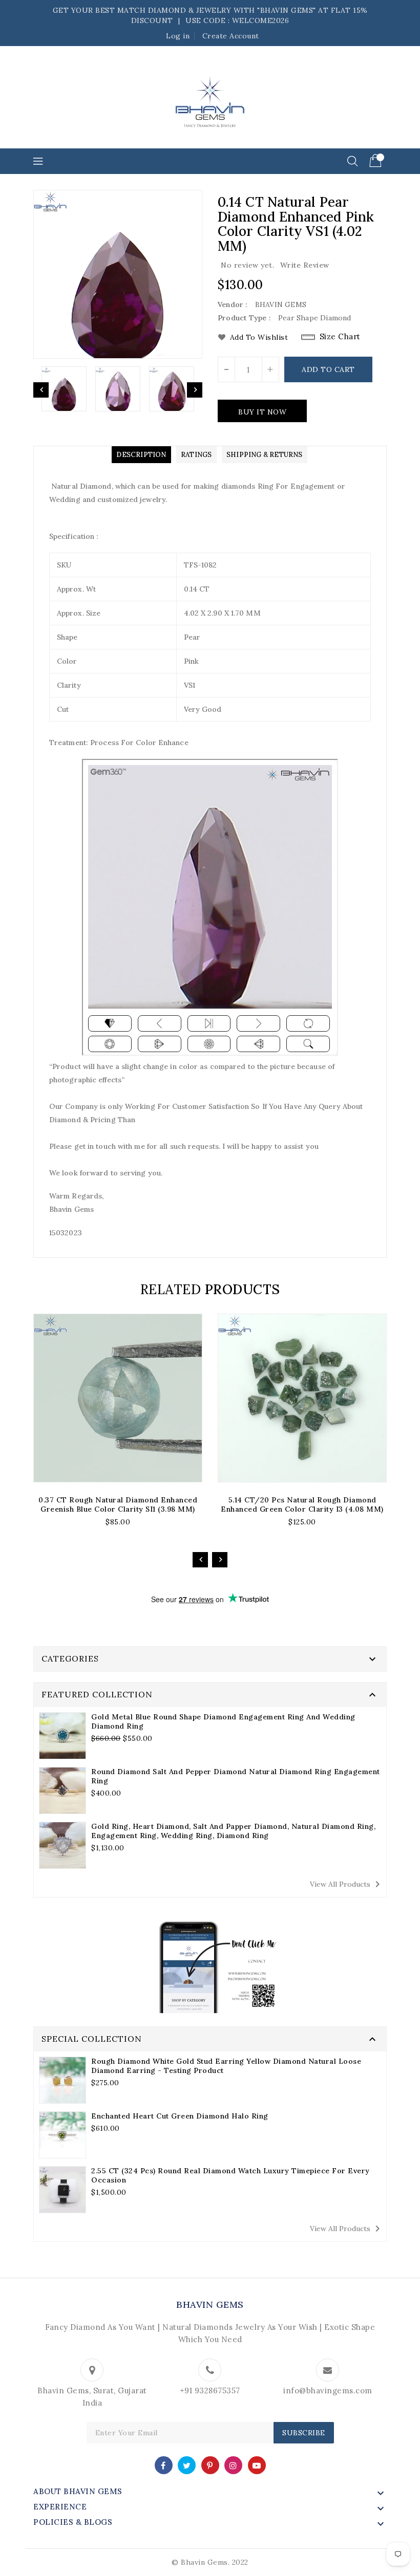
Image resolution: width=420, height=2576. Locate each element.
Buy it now (262, 412)
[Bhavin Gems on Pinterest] (210, 2465)
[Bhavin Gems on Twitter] (187, 2465)
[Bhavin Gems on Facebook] (163, 2465)
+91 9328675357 (210, 2391)
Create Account (231, 36)
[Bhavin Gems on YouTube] (257, 2465)
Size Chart (340, 336)
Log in (178, 36)
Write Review (305, 265)
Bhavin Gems (210, 2305)
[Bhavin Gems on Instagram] (233, 2465)
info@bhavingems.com (328, 2391)
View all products (347, 1884)
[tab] (141, 455)
